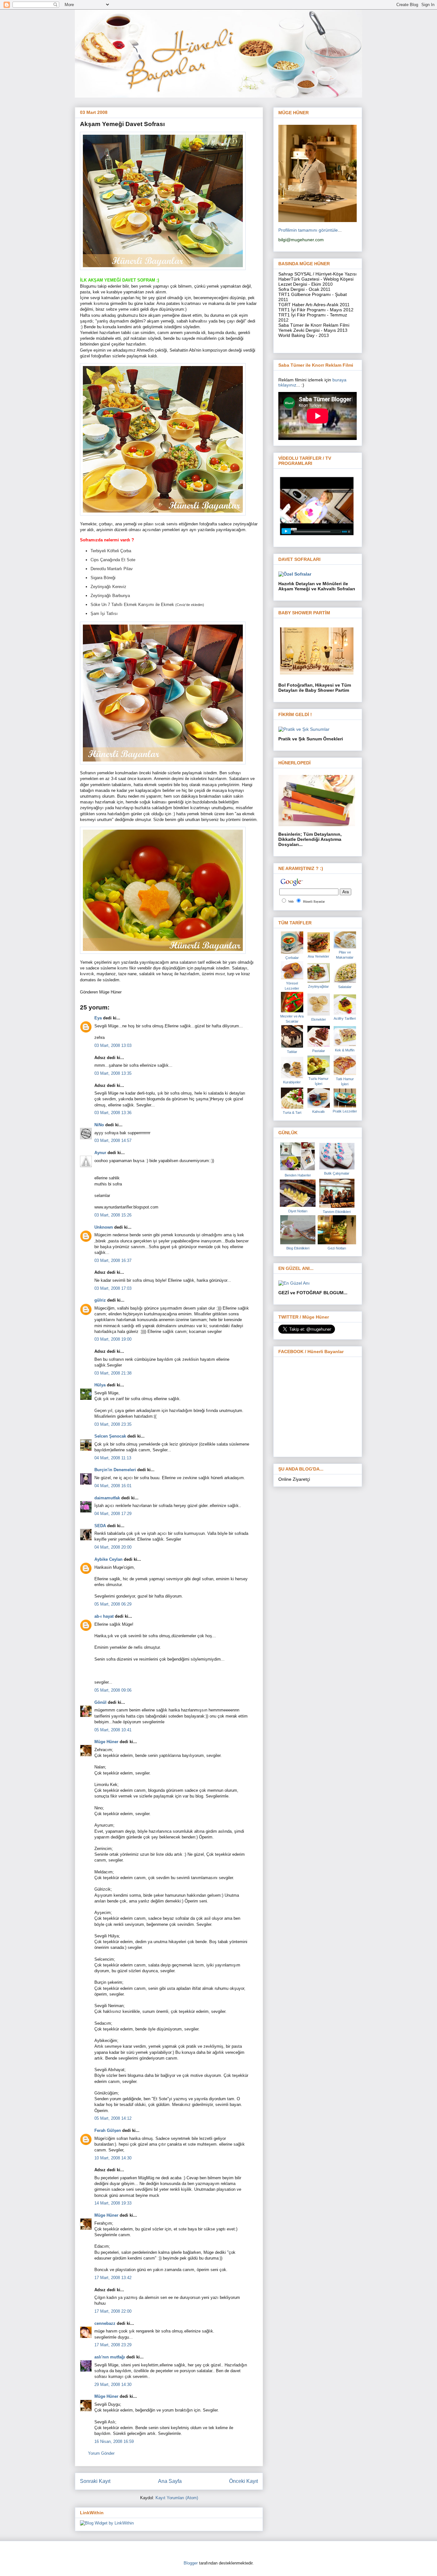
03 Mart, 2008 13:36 (113, 1113)
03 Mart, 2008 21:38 (113, 1373)
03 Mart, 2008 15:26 (113, 1215)
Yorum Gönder (101, 2453)
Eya (98, 1018)
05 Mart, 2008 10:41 (113, 1730)
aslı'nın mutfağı (110, 2357)
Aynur (100, 1153)
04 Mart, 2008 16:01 (113, 1486)
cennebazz (105, 2323)
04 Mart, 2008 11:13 (113, 1458)
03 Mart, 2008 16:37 (113, 1260)
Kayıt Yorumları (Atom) (177, 2498)
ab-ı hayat (104, 1616)
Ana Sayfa (170, 2481)
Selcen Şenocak (110, 1436)
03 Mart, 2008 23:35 (113, 1424)
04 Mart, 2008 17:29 (113, 1514)
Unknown (104, 1227)
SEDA (100, 1526)
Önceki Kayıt (243, 2481)
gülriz (100, 1300)
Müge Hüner (106, 1742)
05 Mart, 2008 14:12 (113, 2118)
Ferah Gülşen (108, 2130)
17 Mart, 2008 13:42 (113, 2278)
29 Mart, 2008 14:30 (113, 2385)
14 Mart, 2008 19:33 (113, 2203)
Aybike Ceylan (108, 1559)
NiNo (99, 1125)
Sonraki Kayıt (95, 2481)
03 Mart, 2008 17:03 (113, 1288)
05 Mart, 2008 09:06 (113, 1690)
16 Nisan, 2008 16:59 (114, 2441)
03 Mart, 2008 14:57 (113, 1140)
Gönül (100, 1702)
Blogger (191, 2563)
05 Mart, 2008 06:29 (113, 1604)
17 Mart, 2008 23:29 (113, 2345)
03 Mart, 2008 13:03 (113, 1045)
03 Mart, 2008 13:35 (113, 1073)
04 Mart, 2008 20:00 (113, 1547)
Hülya (100, 1385)
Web (291, 901)
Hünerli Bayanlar (314, 901)
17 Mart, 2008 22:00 (113, 2311)
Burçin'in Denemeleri (115, 1470)
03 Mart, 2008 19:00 (113, 1339)
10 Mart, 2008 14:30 (113, 2158)
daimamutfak (107, 1498)
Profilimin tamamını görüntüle (308, 230)
